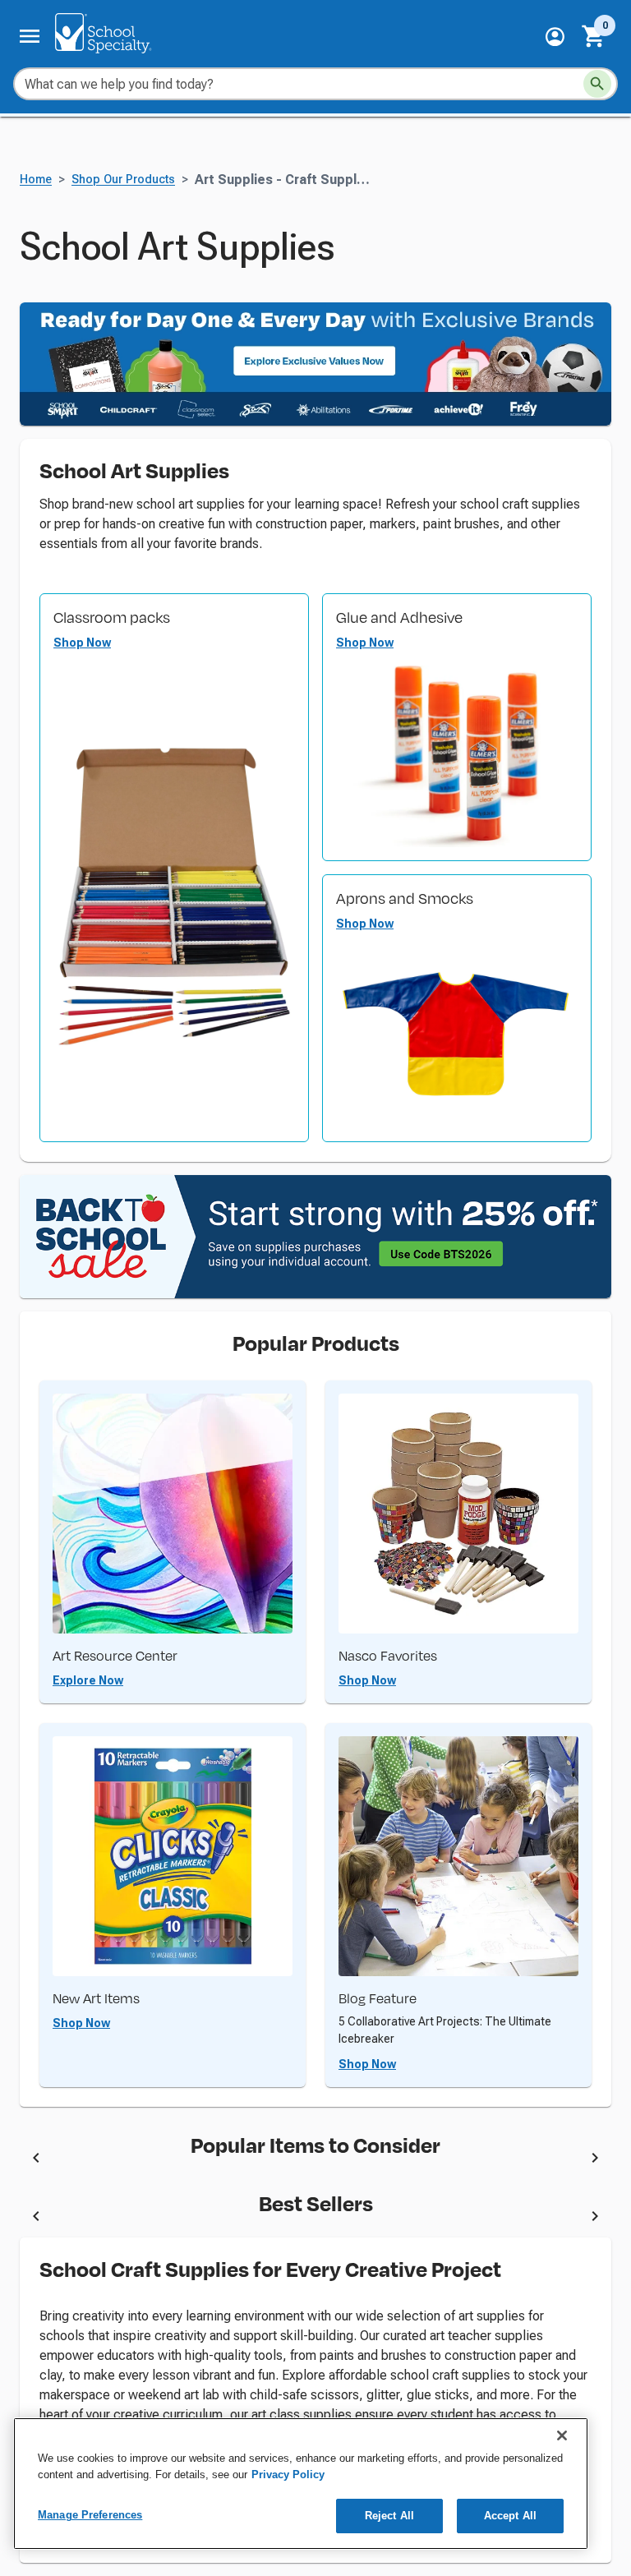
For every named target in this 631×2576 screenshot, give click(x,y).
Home (36, 180)
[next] (595, 2160)
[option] (194, 2161)
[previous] (36, 2160)
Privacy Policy (288, 2475)
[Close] (562, 2435)
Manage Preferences (90, 2515)
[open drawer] (30, 36)
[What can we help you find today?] (597, 84)
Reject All (389, 2516)
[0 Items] (594, 36)
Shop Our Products (123, 180)
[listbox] (315, 2161)
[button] (555, 37)
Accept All (510, 2516)
